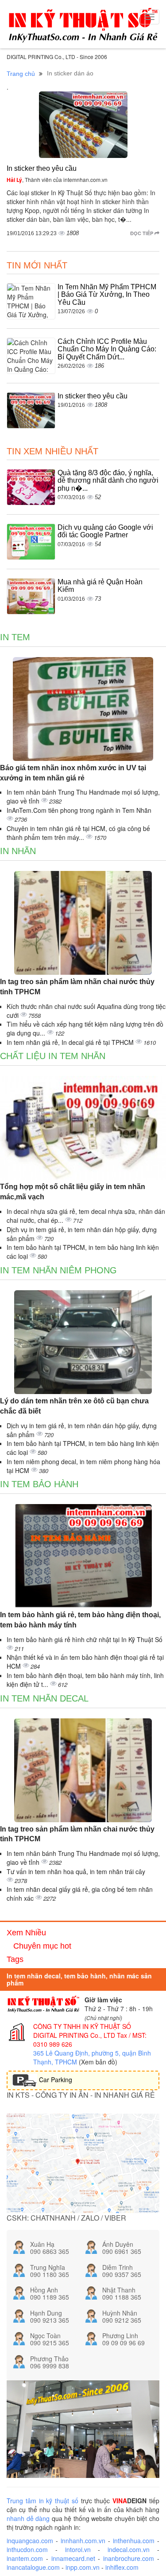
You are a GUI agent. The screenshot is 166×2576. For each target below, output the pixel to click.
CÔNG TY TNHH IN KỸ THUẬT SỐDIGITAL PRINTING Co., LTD (82, 2031)
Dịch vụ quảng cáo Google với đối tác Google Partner (105, 531)
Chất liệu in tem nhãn (53, 1056)
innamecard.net (73, 2558)
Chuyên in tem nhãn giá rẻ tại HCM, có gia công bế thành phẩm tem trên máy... (78, 833)
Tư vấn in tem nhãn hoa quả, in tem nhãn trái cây (76, 1871)
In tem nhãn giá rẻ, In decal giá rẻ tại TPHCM (71, 1042)
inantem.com (25, 2558)
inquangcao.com (30, 2541)
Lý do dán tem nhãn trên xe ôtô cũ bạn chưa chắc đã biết (74, 1406)
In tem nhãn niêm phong (58, 1270)
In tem (15, 637)
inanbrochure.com (129, 2558)
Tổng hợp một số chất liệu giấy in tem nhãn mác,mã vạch (73, 1192)
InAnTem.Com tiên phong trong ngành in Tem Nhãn (79, 810)
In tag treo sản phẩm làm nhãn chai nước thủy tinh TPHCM (77, 987)
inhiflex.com (122, 2567)
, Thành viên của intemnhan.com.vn (57, 179)
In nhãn (18, 851)
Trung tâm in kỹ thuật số (42, 2501)
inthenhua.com (134, 2541)
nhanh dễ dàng (28, 2518)
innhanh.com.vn (83, 2541)
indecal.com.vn (129, 2549)
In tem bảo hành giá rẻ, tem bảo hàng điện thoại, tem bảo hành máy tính (80, 1620)
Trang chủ (21, 74)
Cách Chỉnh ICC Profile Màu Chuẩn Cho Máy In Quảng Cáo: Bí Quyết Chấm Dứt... (107, 349)
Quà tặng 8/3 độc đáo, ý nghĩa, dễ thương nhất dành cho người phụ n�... (108, 481)
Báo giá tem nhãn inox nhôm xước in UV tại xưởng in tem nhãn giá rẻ (73, 773)
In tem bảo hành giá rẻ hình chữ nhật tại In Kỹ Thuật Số (85, 1639)
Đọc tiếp (142, 233)
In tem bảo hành (39, 1484)
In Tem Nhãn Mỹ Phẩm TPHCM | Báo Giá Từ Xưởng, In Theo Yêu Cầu (107, 295)
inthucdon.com (27, 2549)
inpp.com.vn (83, 2567)
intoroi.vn (78, 2549)
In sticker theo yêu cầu (42, 168)
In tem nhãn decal (44, 1698)
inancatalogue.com (33, 2567)
